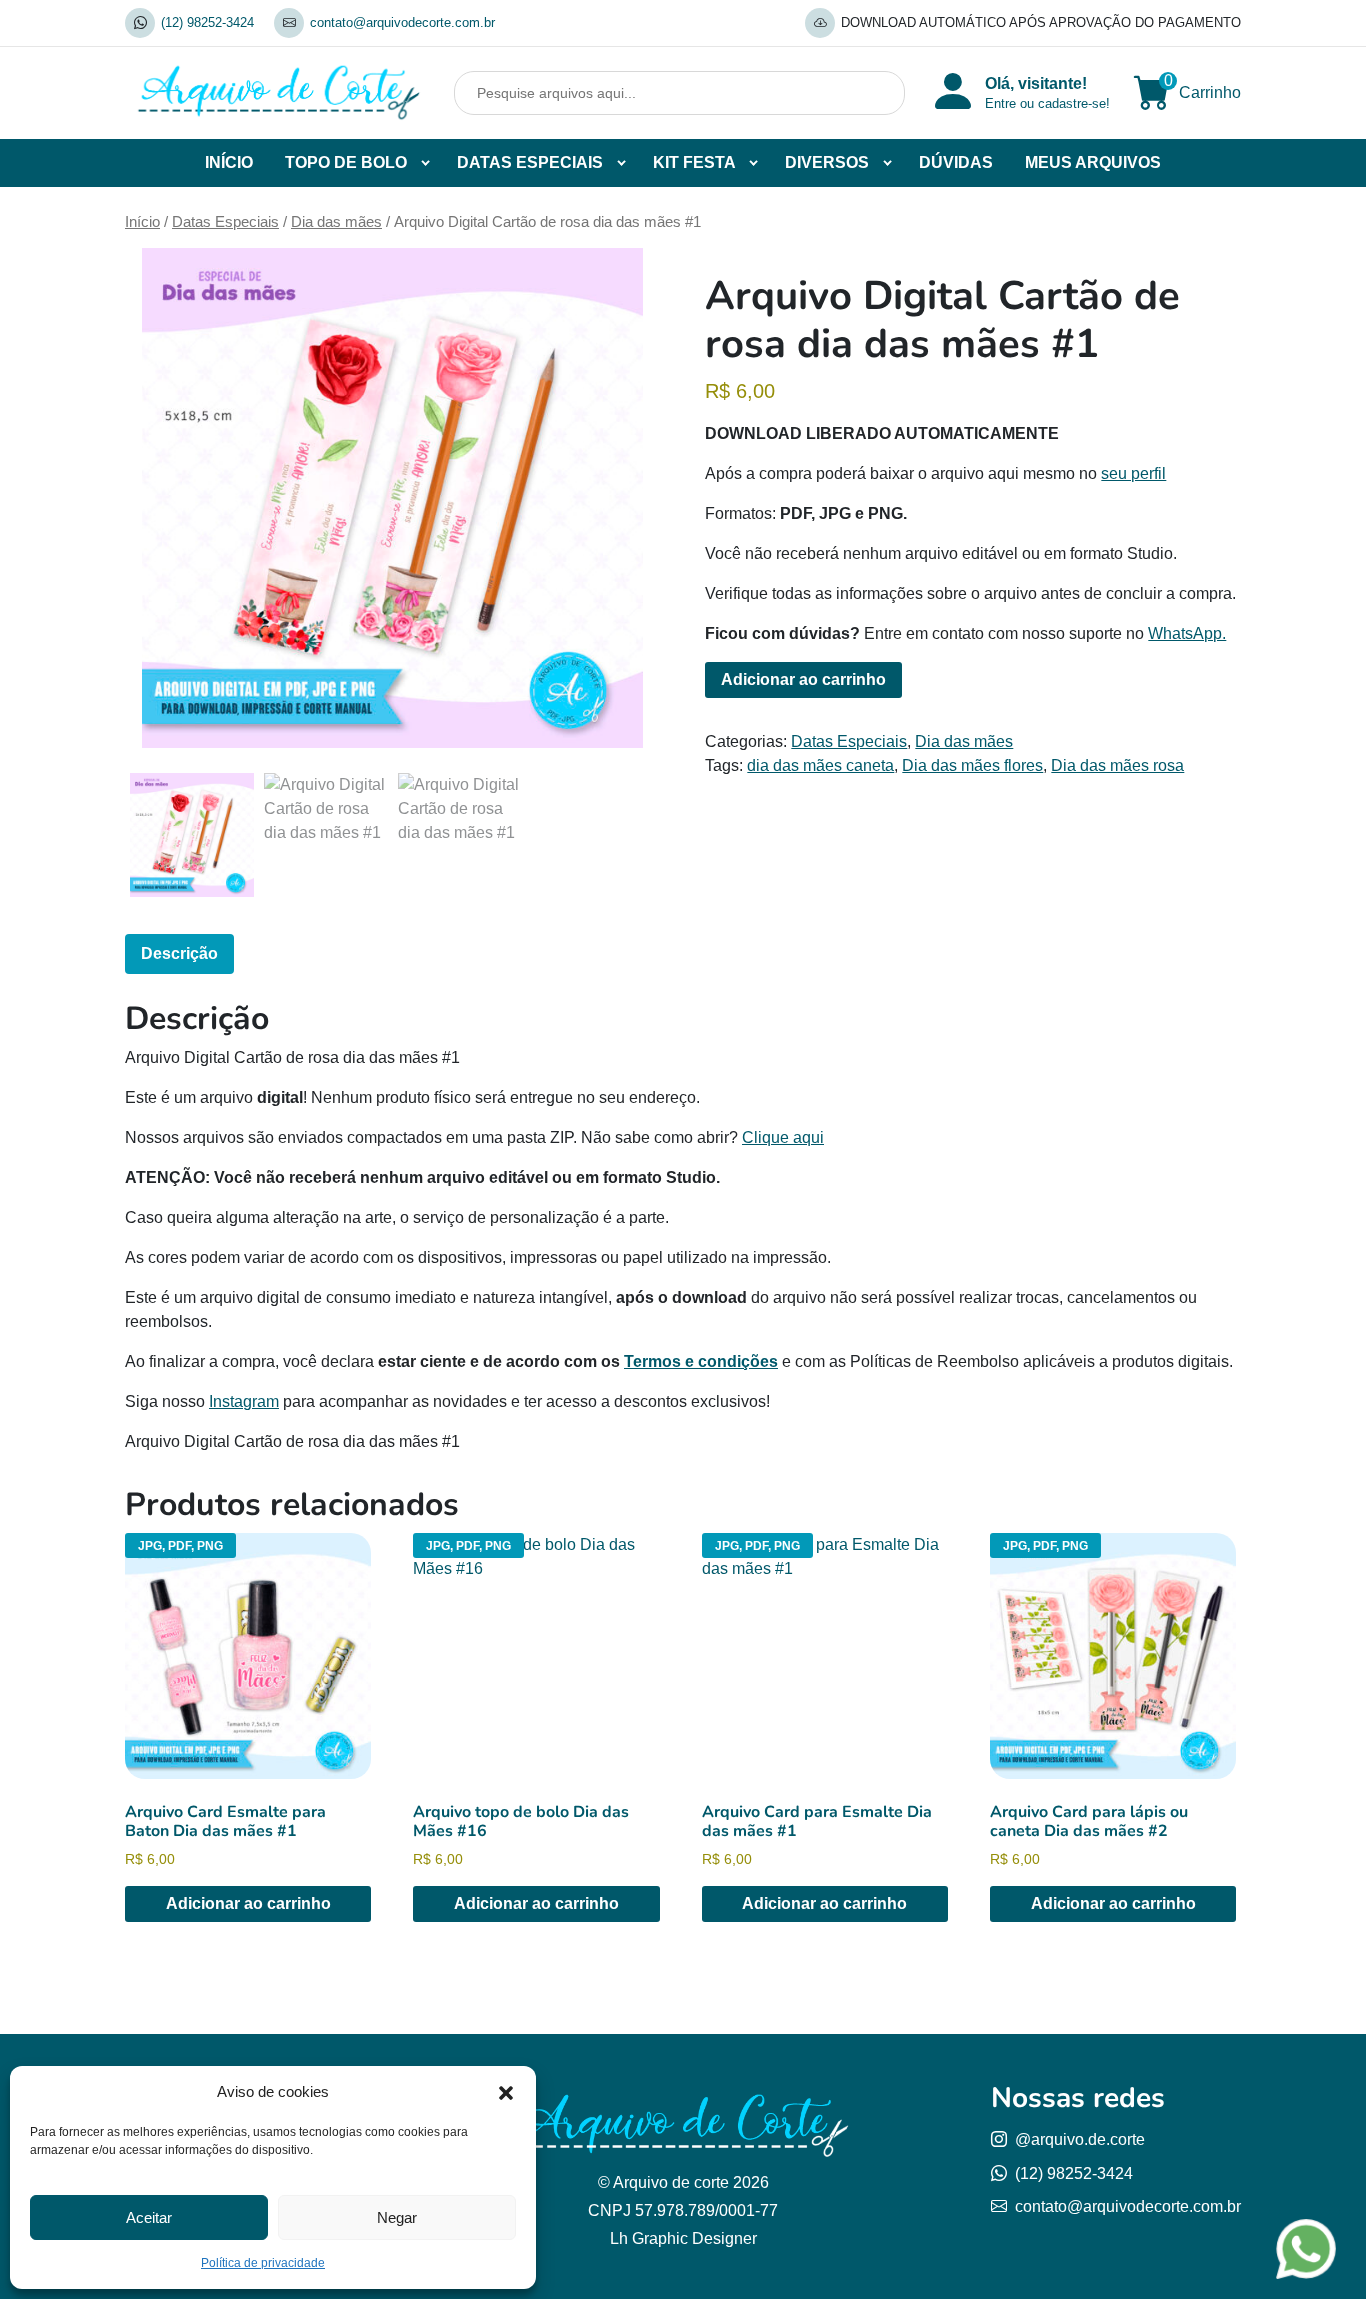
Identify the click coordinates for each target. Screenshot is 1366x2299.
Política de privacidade (263, 2263)
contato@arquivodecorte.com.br (402, 22)
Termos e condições (701, 1361)
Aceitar (149, 2217)
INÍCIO (229, 162)
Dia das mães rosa (1117, 765)
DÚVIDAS (956, 162)
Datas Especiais (225, 222)
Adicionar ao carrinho (803, 679)
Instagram (244, 1401)
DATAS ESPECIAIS (530, 162)
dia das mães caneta (820, 765)
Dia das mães (336, 222)
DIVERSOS (827, 162)
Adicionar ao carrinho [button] (248, 1903)
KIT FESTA (694, 162)
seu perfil (1133, 473)
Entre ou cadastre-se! (1047, 103)
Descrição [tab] (179, 953)
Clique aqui (783, 1137)
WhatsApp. (1187, 633)
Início (142, 222)
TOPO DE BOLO (346, 162)
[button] (506, 2092)
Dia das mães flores (972, 765)
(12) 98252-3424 (207, 22)
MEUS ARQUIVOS (1093, 162)
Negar (397, 2217)
